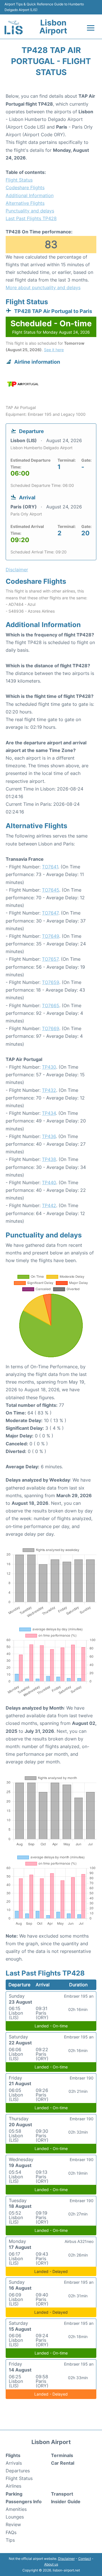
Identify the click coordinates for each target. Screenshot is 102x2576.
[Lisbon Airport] (14, 27)
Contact (85, 2559)
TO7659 (51, 982)
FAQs (11, 2532)
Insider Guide (66, 2502)
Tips (10, 2540)
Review (13, 2524)
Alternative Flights (25, 203)
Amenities (16, 2509)
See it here (54, 350)
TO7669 (51, 1028)
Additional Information (30, 195)
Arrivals (14, 2463)
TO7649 (51, 936)
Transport (62, 2494)
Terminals (62, 2455)
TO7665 (51, 1005)
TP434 (49, 1113)
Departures (18, 2471)
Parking (14, 2494)
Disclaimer (66, 2559)
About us (51, 2564)
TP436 (49, 1136)
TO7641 (50, 867)
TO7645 (51, 890)
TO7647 (50, 913)
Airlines (13, 2486)
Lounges (15, 2517)
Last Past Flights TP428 (31, 218)
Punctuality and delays (30, 211)
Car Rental (63, 2463)
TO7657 (50, 959)
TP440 (49, 1182)
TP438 (49, 1159)
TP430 (49, 1067)
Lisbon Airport (53, 27)
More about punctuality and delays (43, 287)
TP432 (49, 1090)
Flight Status (19, 180)
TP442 (49, 1205)
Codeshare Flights (25, 187)
